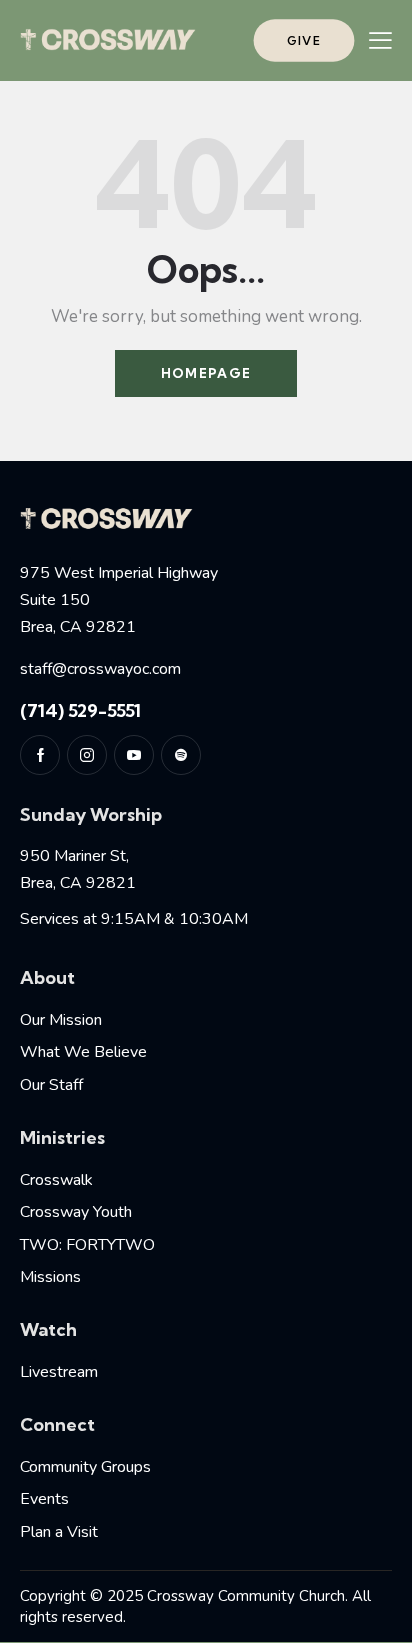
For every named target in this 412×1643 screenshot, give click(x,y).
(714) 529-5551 (80, 710)
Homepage (206, 373)
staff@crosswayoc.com (100, 669)
